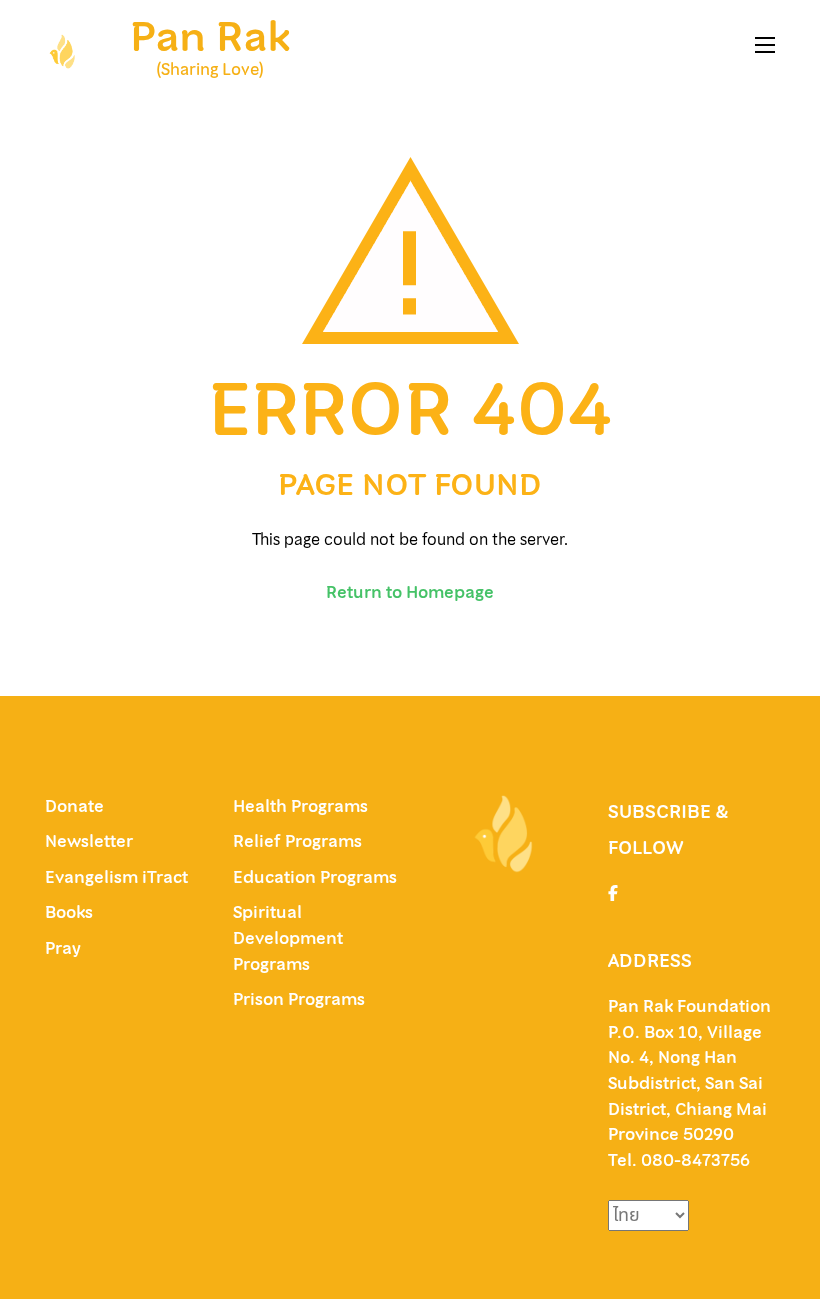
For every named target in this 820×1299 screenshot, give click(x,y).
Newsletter (89, 841)
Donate (74, 806)
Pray (63, 948)
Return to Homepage (410, 592)
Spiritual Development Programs (288, 937)
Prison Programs (299, 999)
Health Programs (300, 806)
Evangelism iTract (118, 877)
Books (69, 912)
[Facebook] (613, 893)
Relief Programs (297, 841)
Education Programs (315, 877)
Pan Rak (210, 37)
